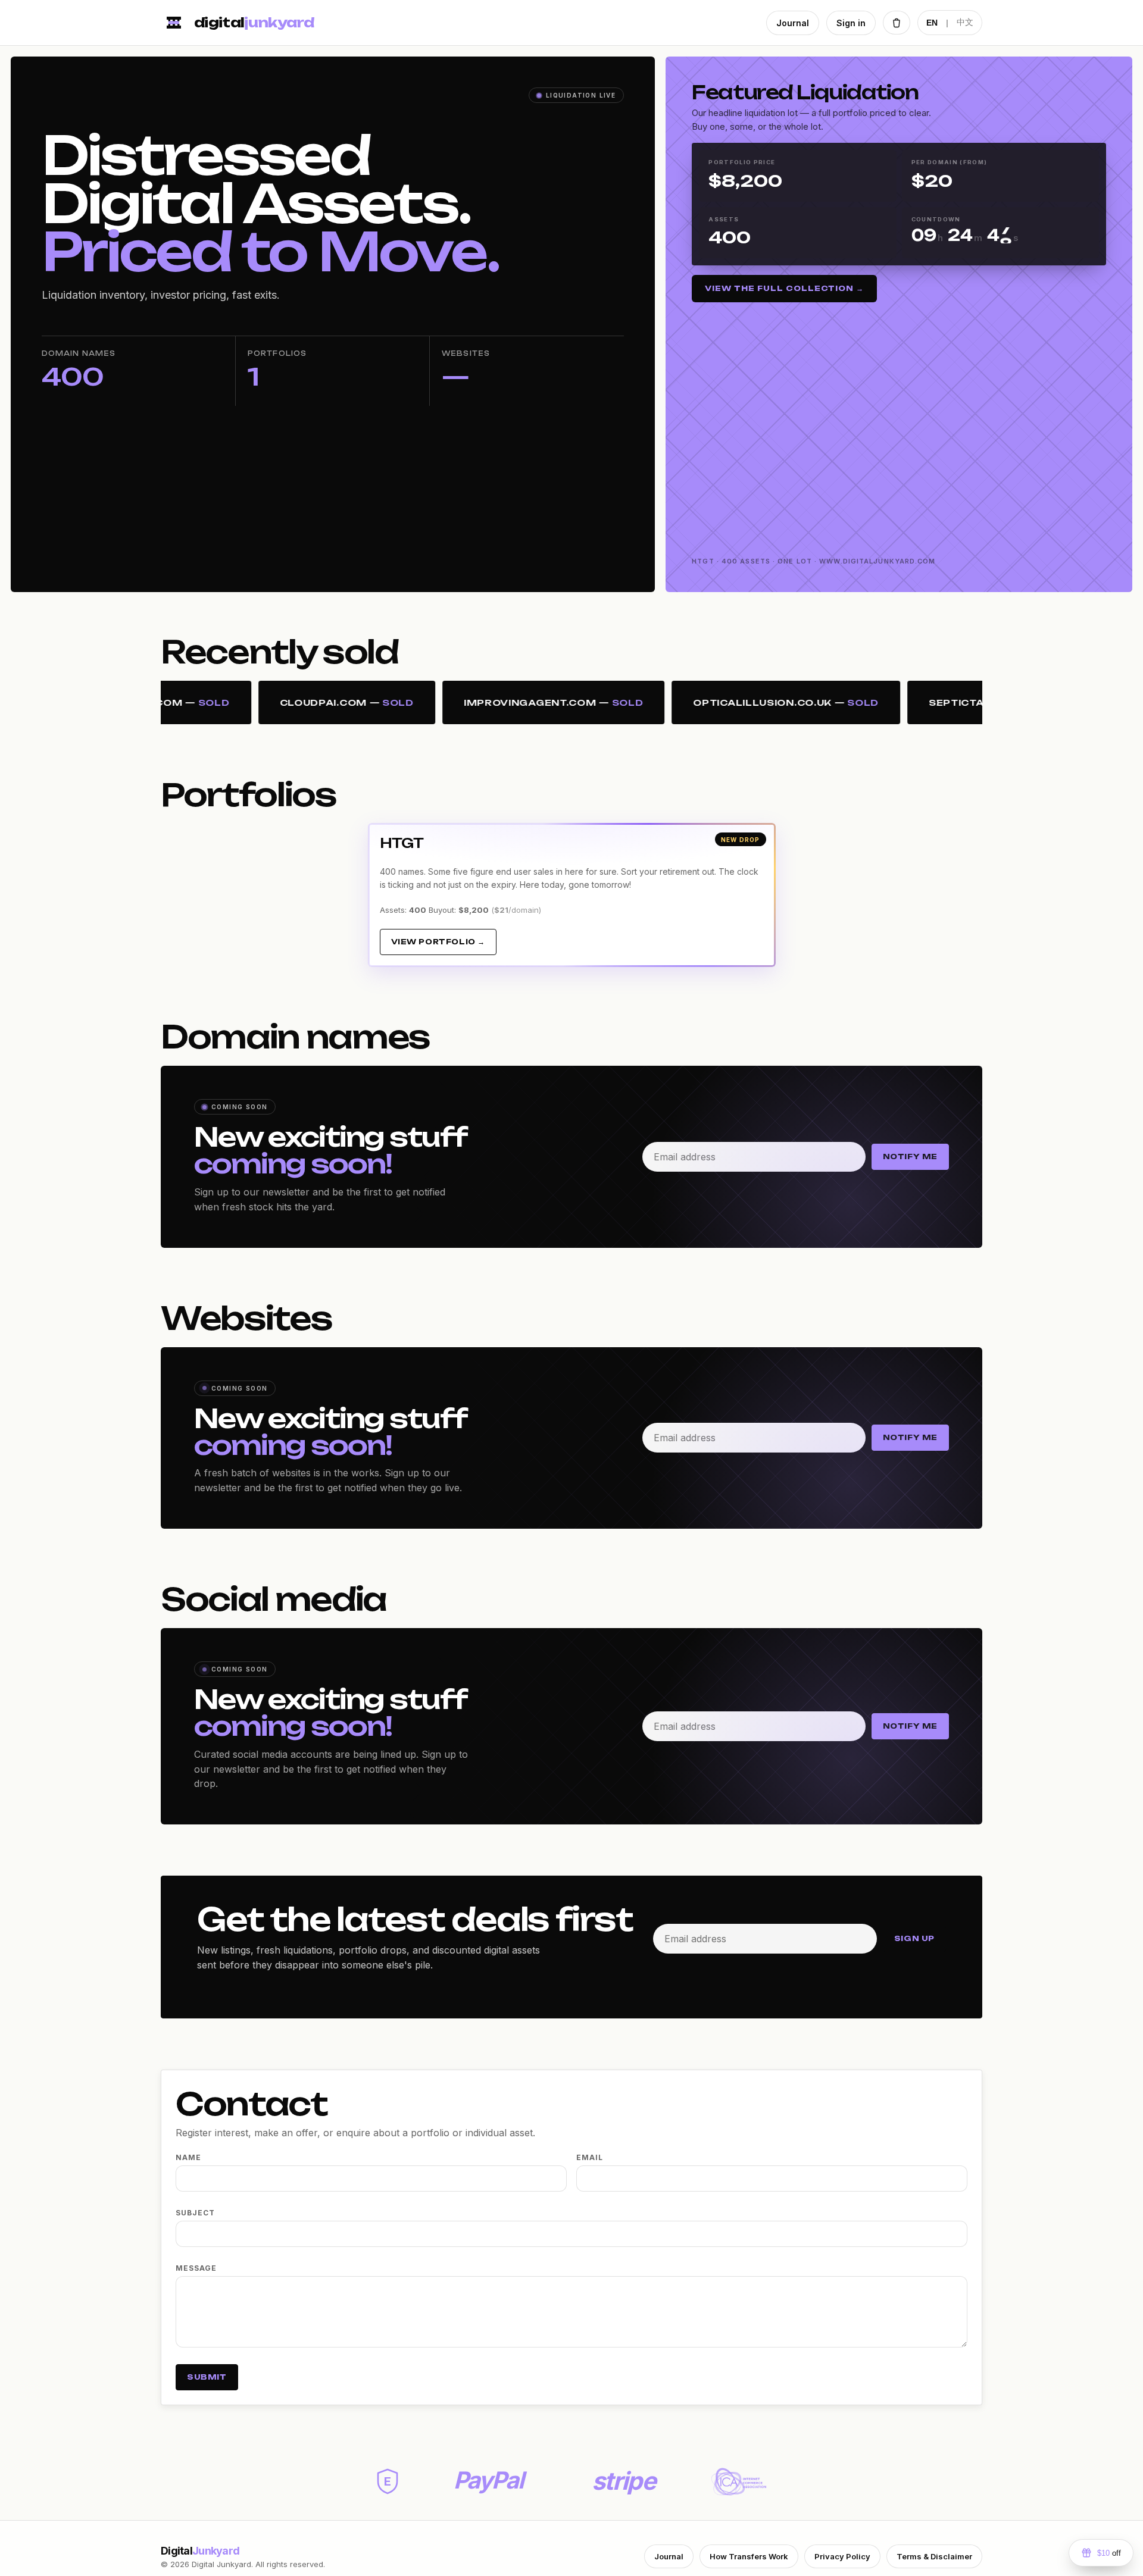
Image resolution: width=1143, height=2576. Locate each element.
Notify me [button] (910, 1156)
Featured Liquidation (805, 92)
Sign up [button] (914, 1938)
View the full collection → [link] (784, 288)
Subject (195, 2213)
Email (590, 2157)
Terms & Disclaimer (934, 2556)
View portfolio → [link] (438, 942)
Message (196, 2268)
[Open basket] (897, 23)
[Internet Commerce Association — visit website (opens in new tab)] (739, 2482)
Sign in (851, 23)
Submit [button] (207, 2377)
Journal (793, 23)
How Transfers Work (749, 2556)
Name (188, 2157)
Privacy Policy (842, 2556)
